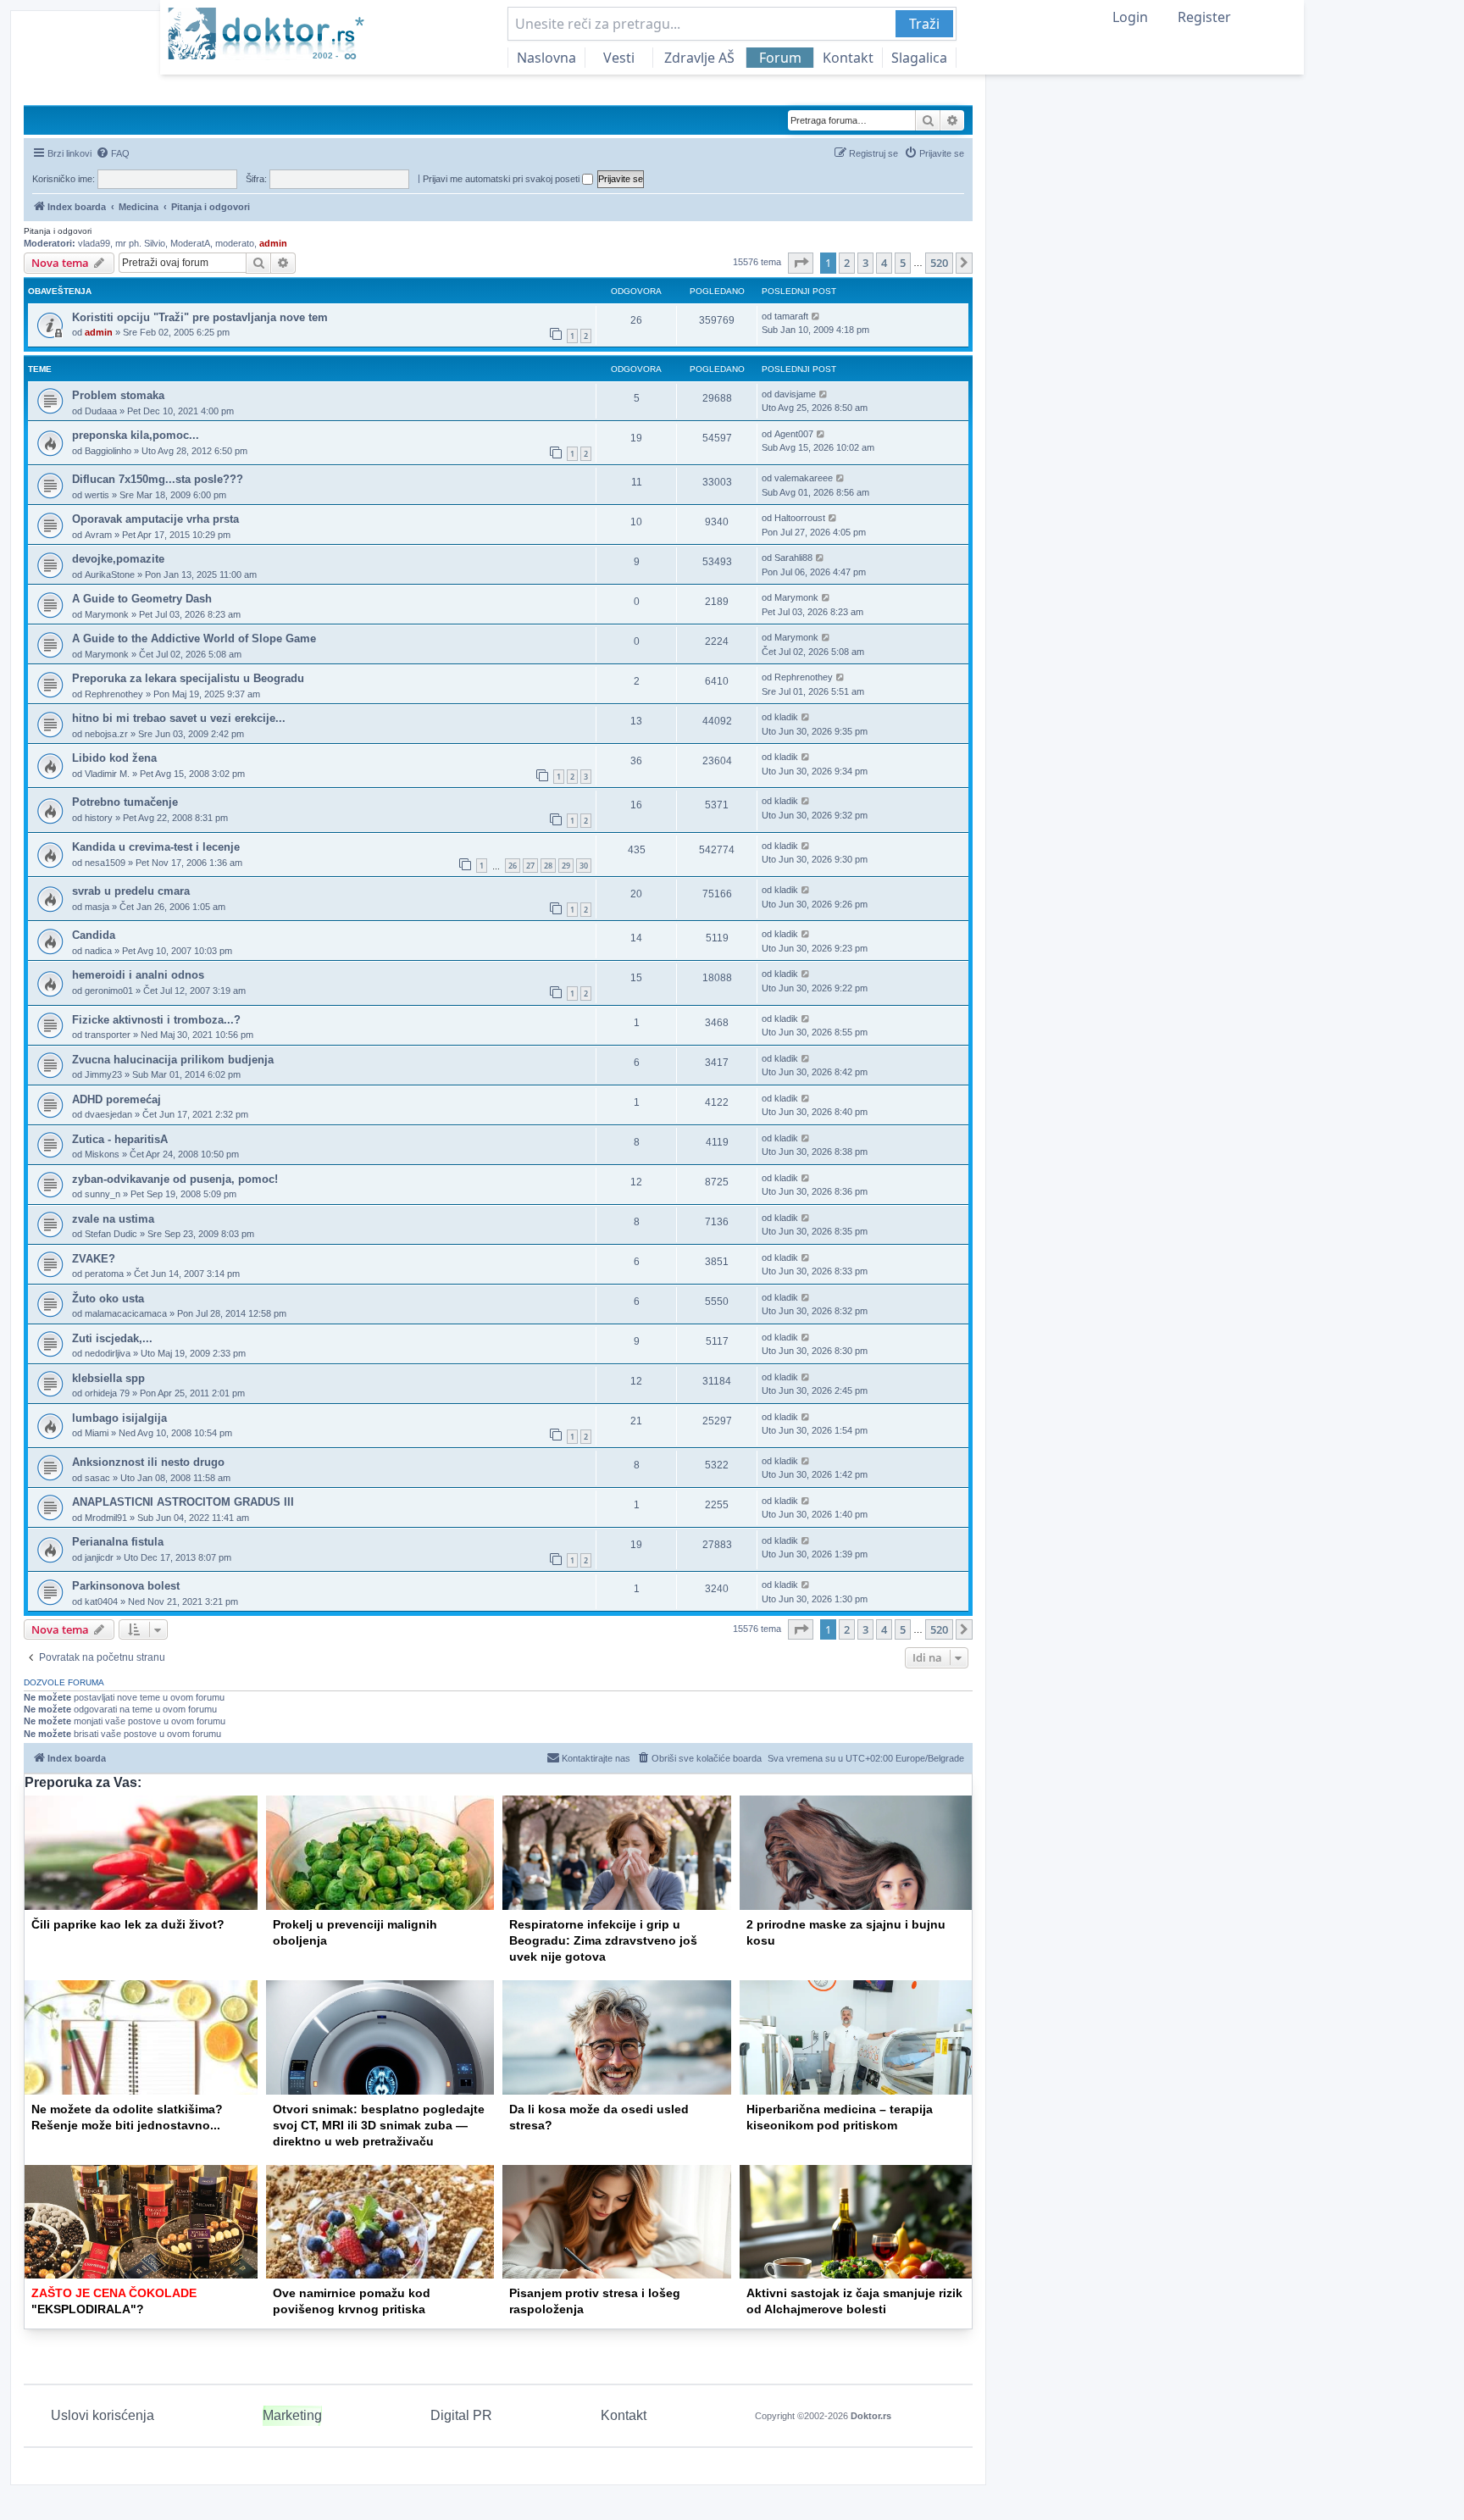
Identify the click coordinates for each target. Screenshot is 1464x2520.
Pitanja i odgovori (58, 231)
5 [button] (903, 263)
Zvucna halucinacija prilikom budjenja (173, 1060)
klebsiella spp (108, 1378)
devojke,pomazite (118, 559)
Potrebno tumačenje (125, 802)
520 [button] (939, 263)
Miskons (102, 1154)
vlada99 (94, 243)
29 (566, 866)
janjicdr (99, 1557)
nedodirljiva (108, 1353)
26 (513, 866)
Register (1204, 17)
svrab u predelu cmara (131, 891)
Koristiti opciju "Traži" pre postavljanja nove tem (200, 317)
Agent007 (794, 434)
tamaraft (791, 316)
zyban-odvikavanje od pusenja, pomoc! (175, 1179)
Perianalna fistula (118, 1542)
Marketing (292, 2415)
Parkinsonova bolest (126, 1586)
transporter (108, 1035)
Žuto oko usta (108, 1299)
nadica (98, 951)
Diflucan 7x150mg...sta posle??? (158, 479)
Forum (780, 58)
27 (530, 866)
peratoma (104, 1274)
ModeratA (190, 243)
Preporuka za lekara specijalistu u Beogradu (188, 678)
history (99, 818)
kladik (786, 717)
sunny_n (103, 1194)
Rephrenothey (114, 694)
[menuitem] (113, 153)
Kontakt (848, 58)
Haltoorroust (800, 518)
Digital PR (461, 2415)
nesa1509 (105, 863)
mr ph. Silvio (140, 243)
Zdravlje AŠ (699, 58)
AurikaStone (110, 574)
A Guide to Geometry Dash (142, 599)
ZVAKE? (94, 1259)
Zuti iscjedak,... (112, 1338)
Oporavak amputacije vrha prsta (155, 519)
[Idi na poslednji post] (816, 316)
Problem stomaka (118, 395)
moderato (235, 243)
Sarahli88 (793, 558)
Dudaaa (101, 411)
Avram (98, 535)
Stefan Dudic (111, 1234)
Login (1130, 17)
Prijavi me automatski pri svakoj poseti (502, 179)
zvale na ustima (113, 1219)
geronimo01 (109, 991)
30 (584, 866)
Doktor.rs (871, 2416)
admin (273, 243)
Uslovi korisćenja (103, 2415)
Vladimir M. (107, 774)
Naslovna (546, 58)
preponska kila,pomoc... (136, 435)
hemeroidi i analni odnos (138, 975)
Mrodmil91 (106, 1518)
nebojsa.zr (106, 734)
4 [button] (884, 263)
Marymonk (107, 614)
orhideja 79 (107, 1393)
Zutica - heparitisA (120, 1139)
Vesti (619, 58)
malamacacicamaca (126, 1313)
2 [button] (847, 263)
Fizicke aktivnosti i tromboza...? (156, 1020)
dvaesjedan (108, 1114)
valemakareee (804, 478)
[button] (801, 263)
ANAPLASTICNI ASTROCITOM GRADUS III (183, 1502)
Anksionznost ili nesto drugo (148, 1462)
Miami (97, 1433)
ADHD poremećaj (116, 1099)
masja (97, 907)
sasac (97, 1478)
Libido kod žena (114, 758)
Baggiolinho (108, 451)
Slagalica (919, 58)
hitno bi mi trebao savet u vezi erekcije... (179, 718)
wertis (97, 495)
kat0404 (101, 1601)
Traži (924, 24)
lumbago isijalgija (119, 1418)
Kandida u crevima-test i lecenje (156, 847)
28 (548, 866)
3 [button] (865, 263)
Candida (94, 935)
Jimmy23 (103, 1074)
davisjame (795, 394)
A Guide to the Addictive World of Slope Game (194, 638)
